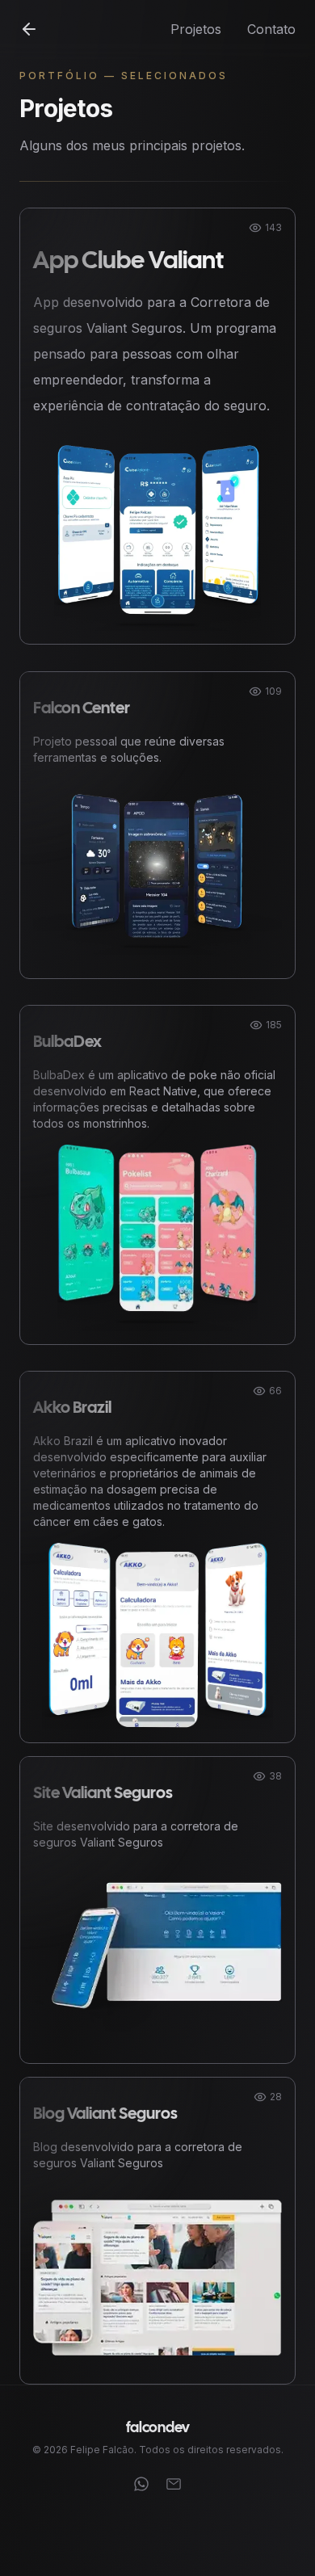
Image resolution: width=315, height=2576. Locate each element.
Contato (271, 29)
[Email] (174, 2484)
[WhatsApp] (141, 2484)
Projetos (196, 29)
